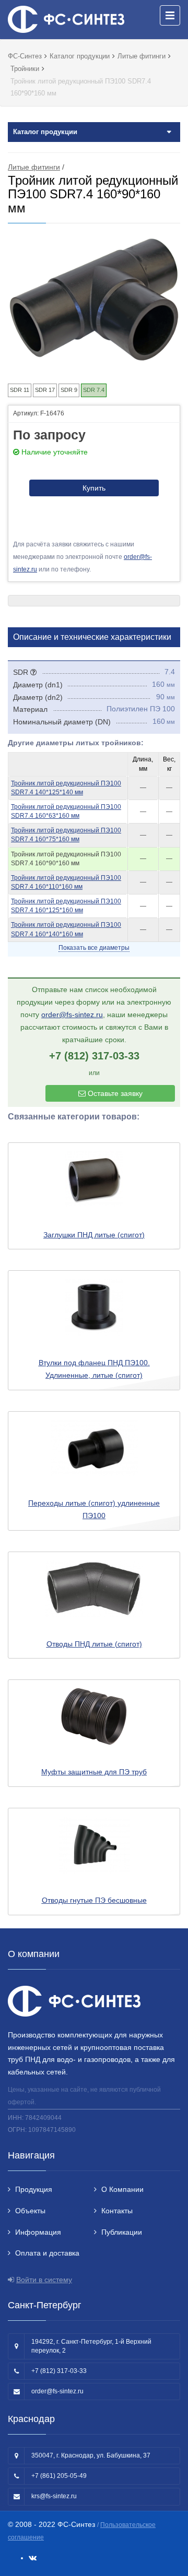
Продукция (34, 2189)
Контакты (117, 2211)
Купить (94, 488)
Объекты (30, 2211)
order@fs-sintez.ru (72, 1015)
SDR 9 (69, 390)
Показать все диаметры (94, 948)
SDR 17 (45, 390)
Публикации (122, 2232)
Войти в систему (44, 2280)
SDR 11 (20, 390)
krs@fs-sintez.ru (54, 2496)
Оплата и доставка (47, 2253)
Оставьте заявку (114, 1093)
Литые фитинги (34, 167)
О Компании (122, 2189)
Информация (38, 2232)
